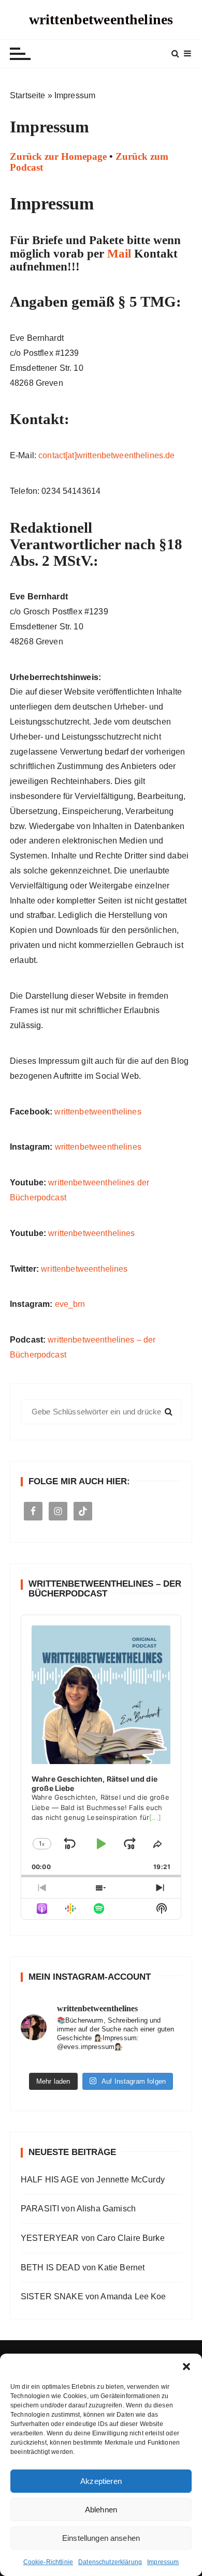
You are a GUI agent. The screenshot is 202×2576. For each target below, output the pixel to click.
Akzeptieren (101, 2481)
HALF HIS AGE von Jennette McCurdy (93, 2180)
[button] (186, 2367)
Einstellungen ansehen (101, 2538)
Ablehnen (101, 2510)
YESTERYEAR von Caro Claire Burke (93, 2238)
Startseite (28, 95)
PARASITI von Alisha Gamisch (78, 2209)
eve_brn (70, 1304)
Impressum (163, 2562)
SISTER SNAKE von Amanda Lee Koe (93, 2296)
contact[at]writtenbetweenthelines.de (106, 455)
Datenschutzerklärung (110, 2562)
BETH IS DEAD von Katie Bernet (83, 2268)
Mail (119, 254)
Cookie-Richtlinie (48, 2562)
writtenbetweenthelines (101, 19)
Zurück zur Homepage (58, 156)
